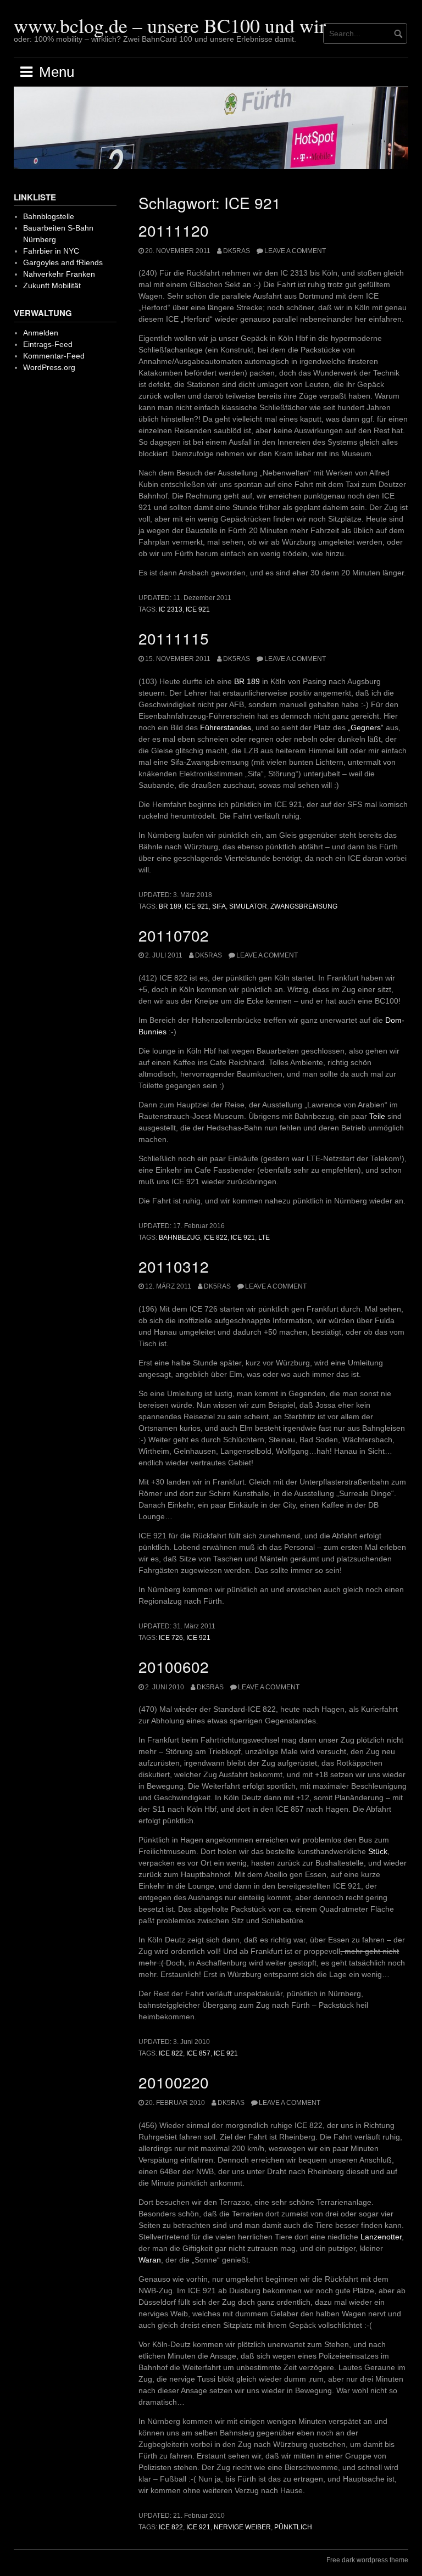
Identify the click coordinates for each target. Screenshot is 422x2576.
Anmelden (41, 333)
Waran (150, 2260)
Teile (377, 1116)
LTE (264, 1237)
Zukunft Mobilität (52, 285)
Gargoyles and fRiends (63, 262)
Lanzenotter (381, 2237)
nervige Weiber (242, 2527)
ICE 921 (198, 609)
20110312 (174, 1266)
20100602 (174, 1666)
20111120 (174, 230)
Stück (378, 1851)
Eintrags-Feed (48, 344)
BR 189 (247, 681)
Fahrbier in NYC (51, 251)
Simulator (248, 906)
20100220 (174, 2082)
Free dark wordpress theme (367, 2560)
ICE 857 (198, 2053)
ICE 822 (215, 1237)
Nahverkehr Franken (59, 274)
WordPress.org (49, 367)
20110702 (174, 935)
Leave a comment (295, 251)
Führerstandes (226, 727)
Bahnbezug (179, 1237)
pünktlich (293, 2527)
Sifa (219, 906)
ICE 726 (171, 1638)
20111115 (174, 638)
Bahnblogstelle (49, 216)
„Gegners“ (366, 727)
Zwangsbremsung (304, 906)
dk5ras (237, 251)
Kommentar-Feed (54, 356)
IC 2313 (171, 609)
